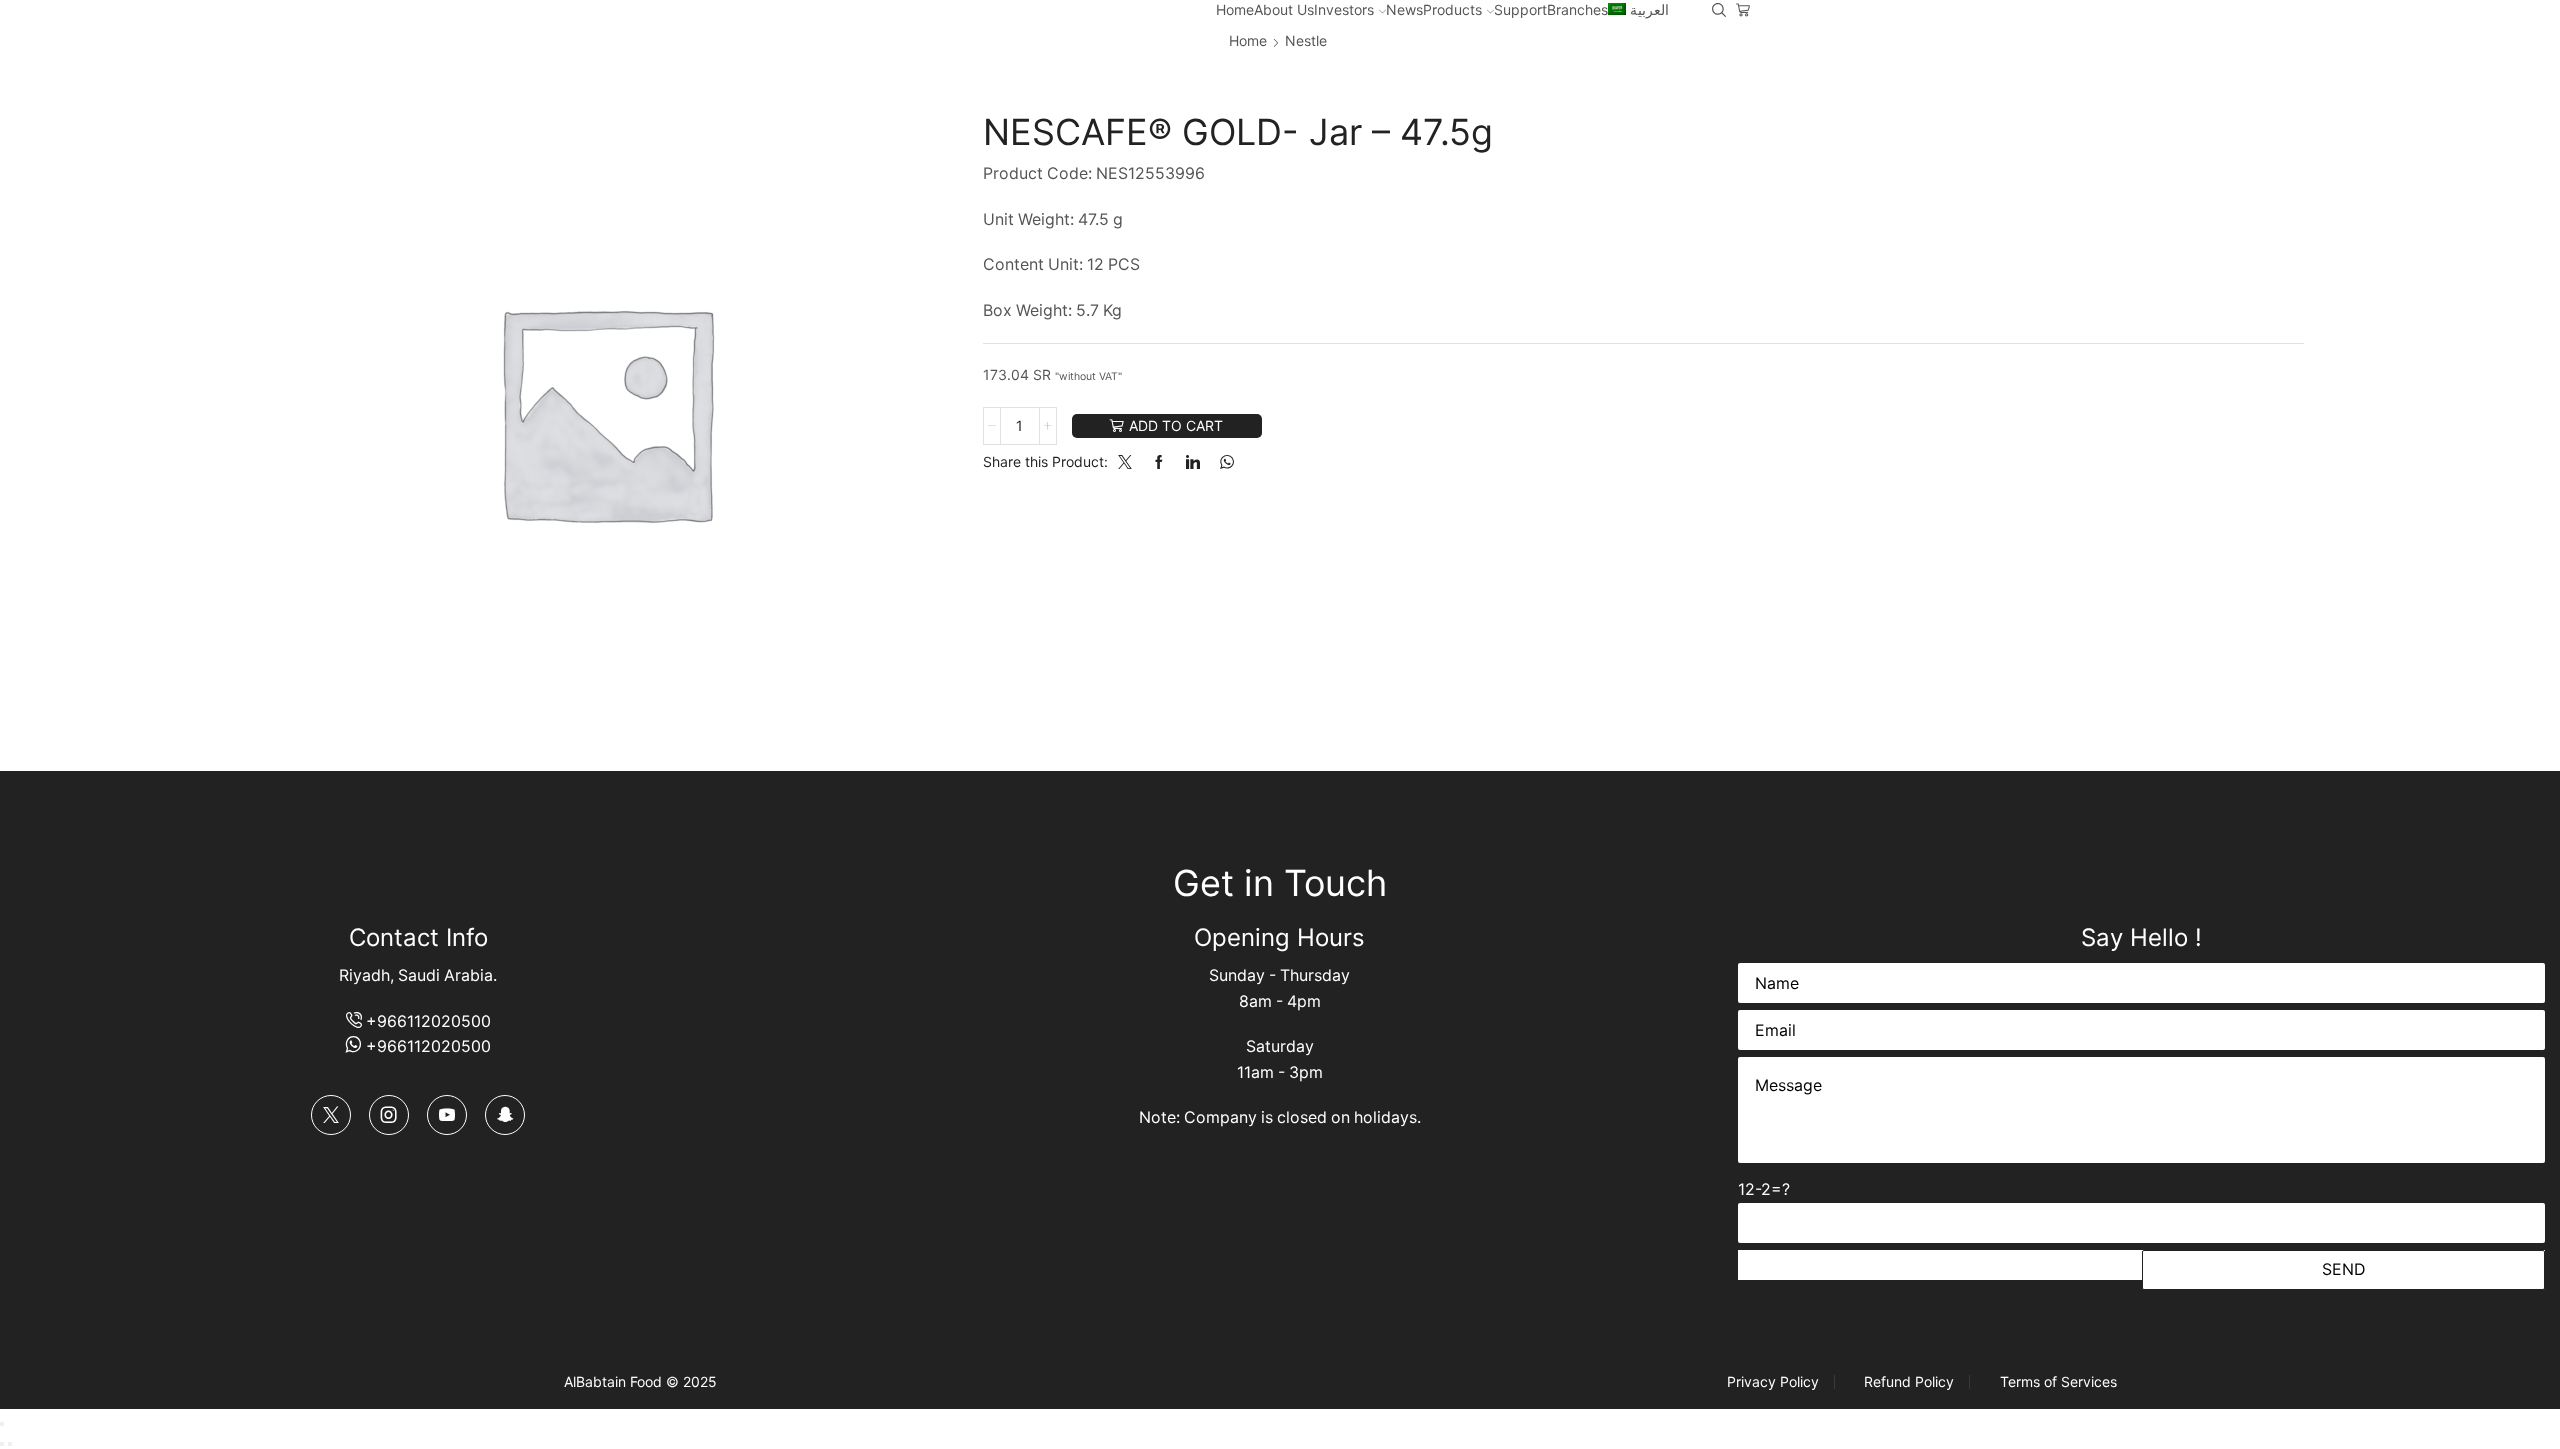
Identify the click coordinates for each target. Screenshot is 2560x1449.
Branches (1577, 9)
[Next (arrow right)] (10, 1444)
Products (1452, 9)
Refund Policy (1909, 1382)
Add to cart (1176, 425)
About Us (1284, 9)
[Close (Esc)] (2, 1424)
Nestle (1306, 40)
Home (1235, 9)
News (1404, 9)
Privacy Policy (1773, 1382)
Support (1520, 9)
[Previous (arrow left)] (2, 1444)
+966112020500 (426, 1021)
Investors (1344, 9)
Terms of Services (2058, 1382)
